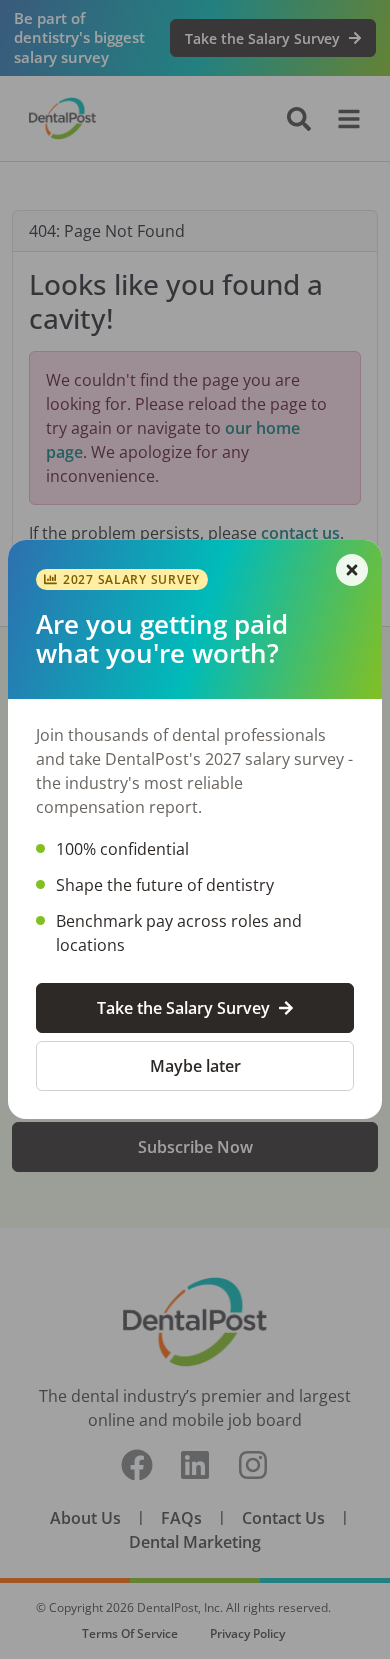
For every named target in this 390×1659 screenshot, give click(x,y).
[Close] (352, 570)
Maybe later (195, 1066)
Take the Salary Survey (183, 1008)
